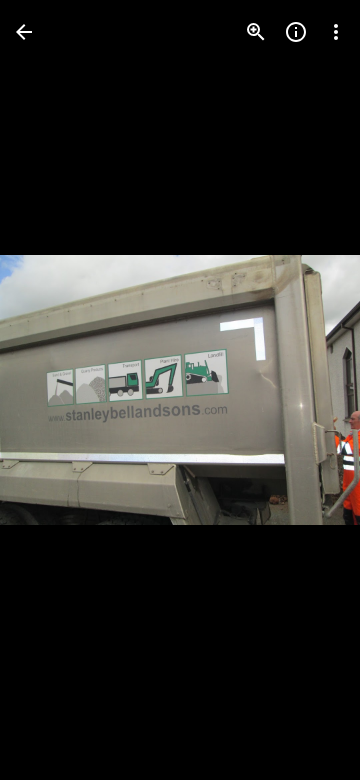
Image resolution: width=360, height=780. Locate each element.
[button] (56, 390)
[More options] (336, 32)
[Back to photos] (24, 32)
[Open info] (296, 32)
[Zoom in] (256, 32)
